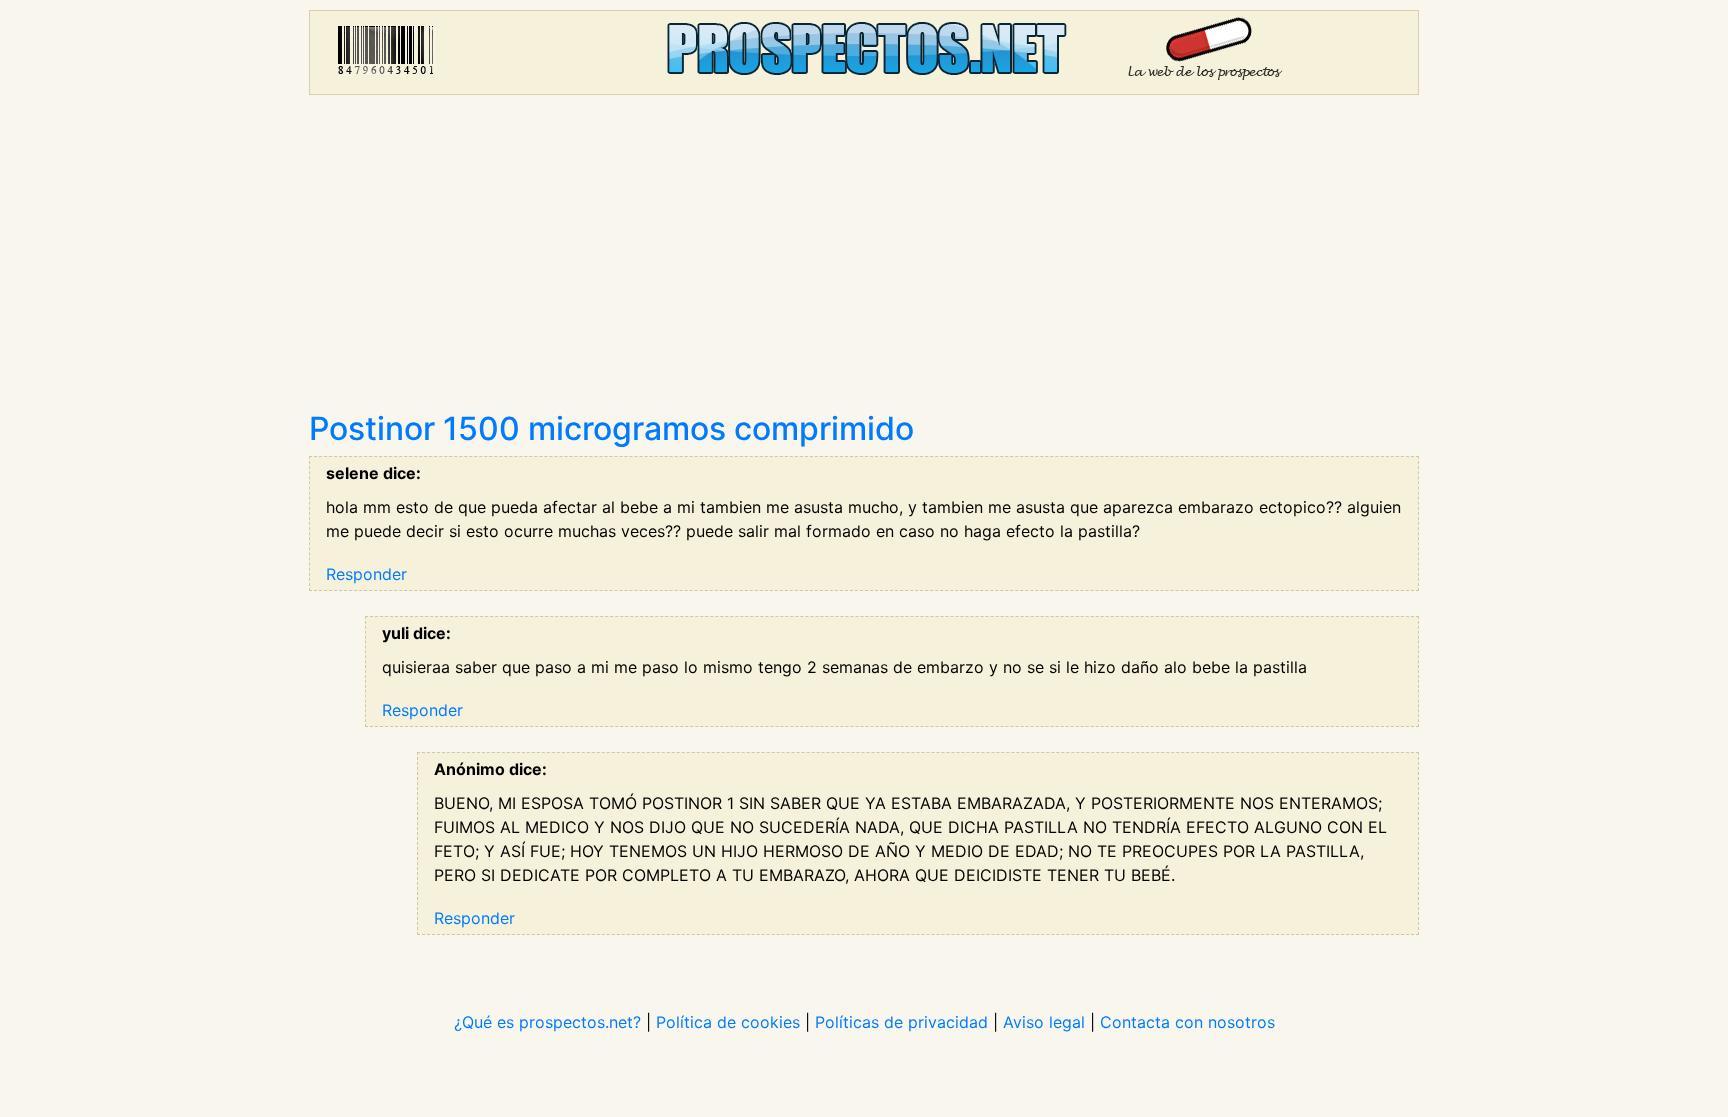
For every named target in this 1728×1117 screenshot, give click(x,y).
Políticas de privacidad (901, 1022)
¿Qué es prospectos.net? (547, 1022)
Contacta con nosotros (1187, 1022)
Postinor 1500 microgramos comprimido (611, 428)
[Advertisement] (864, 260)
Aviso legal (1044, 1022)
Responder (366, 574)
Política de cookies (728, 1022)
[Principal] (864, 52)
